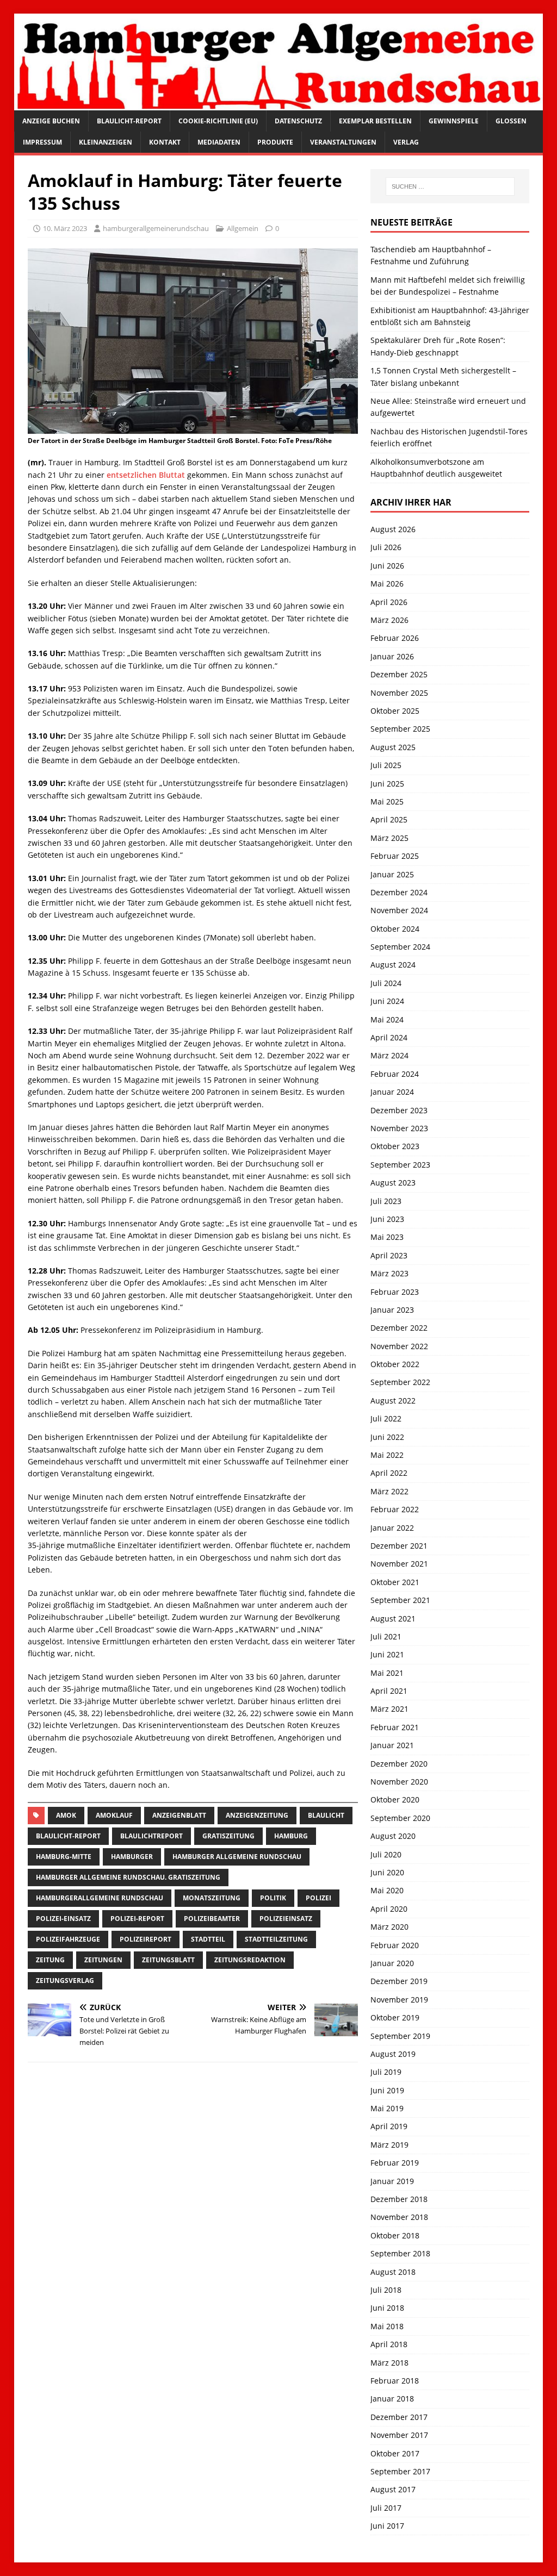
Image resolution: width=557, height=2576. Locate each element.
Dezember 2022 (399, 1328)
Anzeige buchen (51, 121)
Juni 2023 (387, 1219)
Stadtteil (208, 1939)
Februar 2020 (395, 1945)
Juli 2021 (386, 1636)
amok (66, 1815)
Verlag (406, 142)
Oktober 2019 (395, 2017)
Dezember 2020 (399, 1764)
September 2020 (400, 1818)
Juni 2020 (387, 1872)
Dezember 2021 (399, 1546)
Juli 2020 (386, 1854)
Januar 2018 (392, 2399)
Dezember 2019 (399, 1981)
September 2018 (400, 2253)
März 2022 (389, 1491)
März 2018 (389, 2363)
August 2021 (393, 1618)
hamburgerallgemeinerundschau (156, 228)
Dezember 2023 (399, 1110)
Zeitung (50, 1960)
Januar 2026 (392, 656)
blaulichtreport (151, 1836)
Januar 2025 (392, 874)
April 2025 (389, 819)
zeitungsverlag (65, 1981)
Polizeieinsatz (286, 1919)
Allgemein (243, 228)
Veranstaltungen (343, 142)
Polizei (318, 1898)
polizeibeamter (212, 1919)
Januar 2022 (392, 1528)
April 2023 (389, 1255)
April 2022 (389, 1473)
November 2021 (399, 1564)
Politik (273, 1898)
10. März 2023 (65, 228)
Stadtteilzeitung (276, 1939)
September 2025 (400, 729)
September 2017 (400, 2471)
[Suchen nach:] (450, 186)
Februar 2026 (395, 638)
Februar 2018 (395, 2381)
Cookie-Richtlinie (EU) (218, 121)
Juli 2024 (386, 983)
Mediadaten (219, 142)
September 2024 (400, 947)
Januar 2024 (392, 1092)
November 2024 (399, 910)
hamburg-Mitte (64, 1857)
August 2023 (393, 1183)
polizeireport (146, 1939)
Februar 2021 (395, 1727)
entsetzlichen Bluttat (147, 475)
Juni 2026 (387, 566)
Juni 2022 (387, 1437)
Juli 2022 (386, 1418)
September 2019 (400, 2036)
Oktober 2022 (395, 1364)
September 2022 (400, 1382)
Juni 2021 (387, 1654)
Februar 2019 (395, 2163)
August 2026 (393, 529)
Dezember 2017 (399, 2417)
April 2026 (389, 602)
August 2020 (393, 1836)
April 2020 (389, 1909)
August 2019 (393, 2054)
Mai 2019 (387, 2108)
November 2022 (399, 1346)
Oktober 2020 (395, 1800)
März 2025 (389, 838)
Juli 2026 (386, 547)
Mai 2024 (387, 1019)
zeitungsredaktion (250, 1960)
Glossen (511, 121)
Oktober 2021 (395, 1582)
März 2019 (389, 2145)
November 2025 (399, 693)
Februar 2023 (395, 1292)
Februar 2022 (395, 1509)
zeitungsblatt (168, 1960)
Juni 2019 (387, 2090)
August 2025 (393, 747)
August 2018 (393, 2272)
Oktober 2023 (395, 1146)
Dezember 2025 (399, 674)
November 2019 (399, 2000)
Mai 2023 (387, 1237)
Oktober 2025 (395, 711)
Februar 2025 (395, 856)
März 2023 (389, 1273)
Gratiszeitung (228, 1836)
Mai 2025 (387, 802)
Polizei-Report (137, 1919)
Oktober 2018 (395, 2235)
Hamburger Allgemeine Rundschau (237, 1857)
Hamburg (291, 1836)
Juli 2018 (386, 2290)
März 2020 (389, 1927)
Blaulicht (326, 1815)
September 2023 (400, 1165)
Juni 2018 (387, 2308)
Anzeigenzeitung (257, 1815)
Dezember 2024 (399, 892)
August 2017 (393, 2489)
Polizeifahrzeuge (68, 1939)
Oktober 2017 (395, 2453)
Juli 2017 (386, 2508)
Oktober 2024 (395, 929)
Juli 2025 (386, 765)
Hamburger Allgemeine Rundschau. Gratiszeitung (128, 1877)
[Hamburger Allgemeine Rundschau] (279, 104)
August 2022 (393, 1401)
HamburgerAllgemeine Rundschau (100, 1898)
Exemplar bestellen (375, 121)
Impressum (42, 142)
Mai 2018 (387, 2326)
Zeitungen (103, 1960)
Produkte (275, 142)
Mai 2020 (387, 1890)
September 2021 (400, 1600)
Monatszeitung (212, 1898)
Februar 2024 (395, 1074)
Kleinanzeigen (106, 142)
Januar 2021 (392, 1745)
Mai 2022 (387, 1455)
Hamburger (132, 1857)
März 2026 (389, 620)
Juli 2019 (386, 2072)
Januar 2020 (392, 1963)
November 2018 (399, 2217)
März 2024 (389, 1055)
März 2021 (389, 1709)
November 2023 (399, 1128)
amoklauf (114, 1815)
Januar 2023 (392, 1310)
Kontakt (165, 142)
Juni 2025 (387, 784)
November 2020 (399, 1782)
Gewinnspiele (454, 121)
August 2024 (393, 965)
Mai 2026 (387, 584)
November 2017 (399, 2435)
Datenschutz (298, 121)
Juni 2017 (387, 2526)
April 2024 (389, 1037)
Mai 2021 (387, 1673)
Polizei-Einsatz (63, 1919)
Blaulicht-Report (129, 121)
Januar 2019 (392, 2181)
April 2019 (389, 2126)
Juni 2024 (387, 1001)
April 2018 (389, 2344)
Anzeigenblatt (179, 1815)
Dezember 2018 (399, 2199)
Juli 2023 (386, 1201)
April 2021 (389, 1691)
